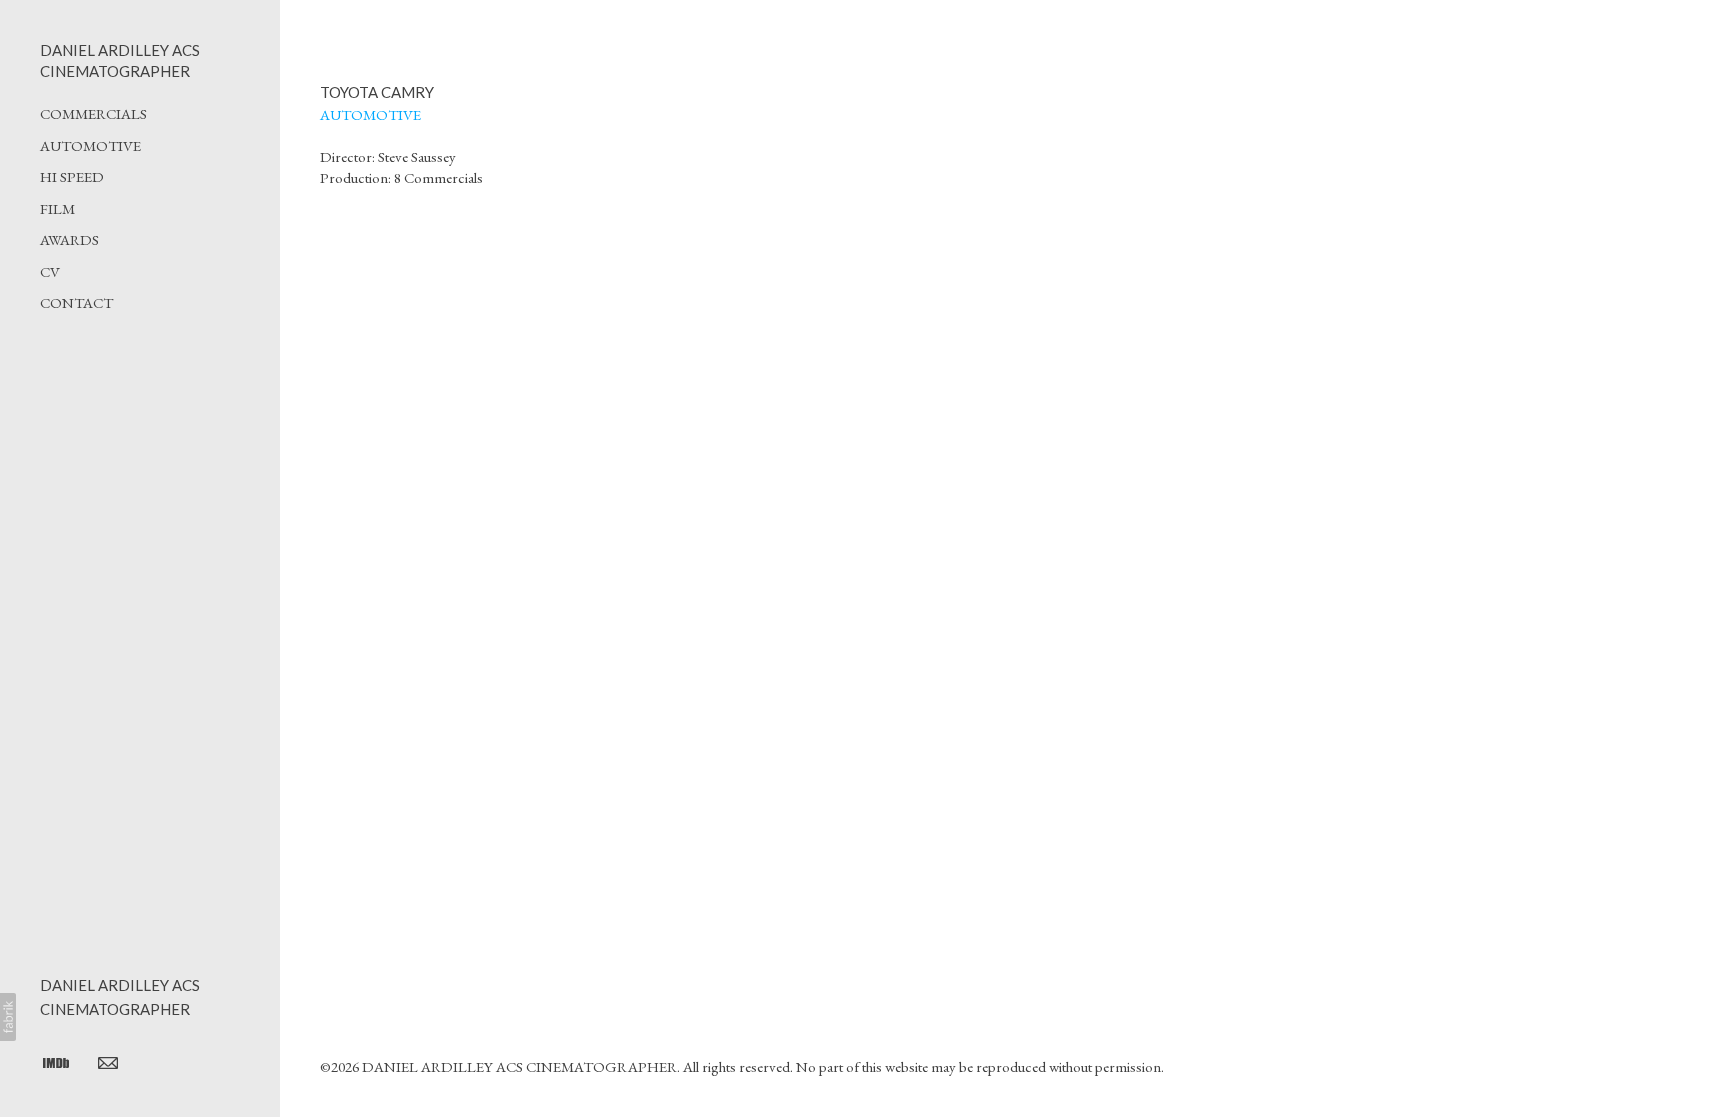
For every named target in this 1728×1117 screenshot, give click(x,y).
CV (50, 271)
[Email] (108, 1062)
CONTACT (76, 302)
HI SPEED (72, 176)
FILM (57, 208)
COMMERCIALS (93, 113)
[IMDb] (56, 1062)
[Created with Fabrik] (8, 1017)
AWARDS (69, 239)
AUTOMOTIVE (90, 145)
